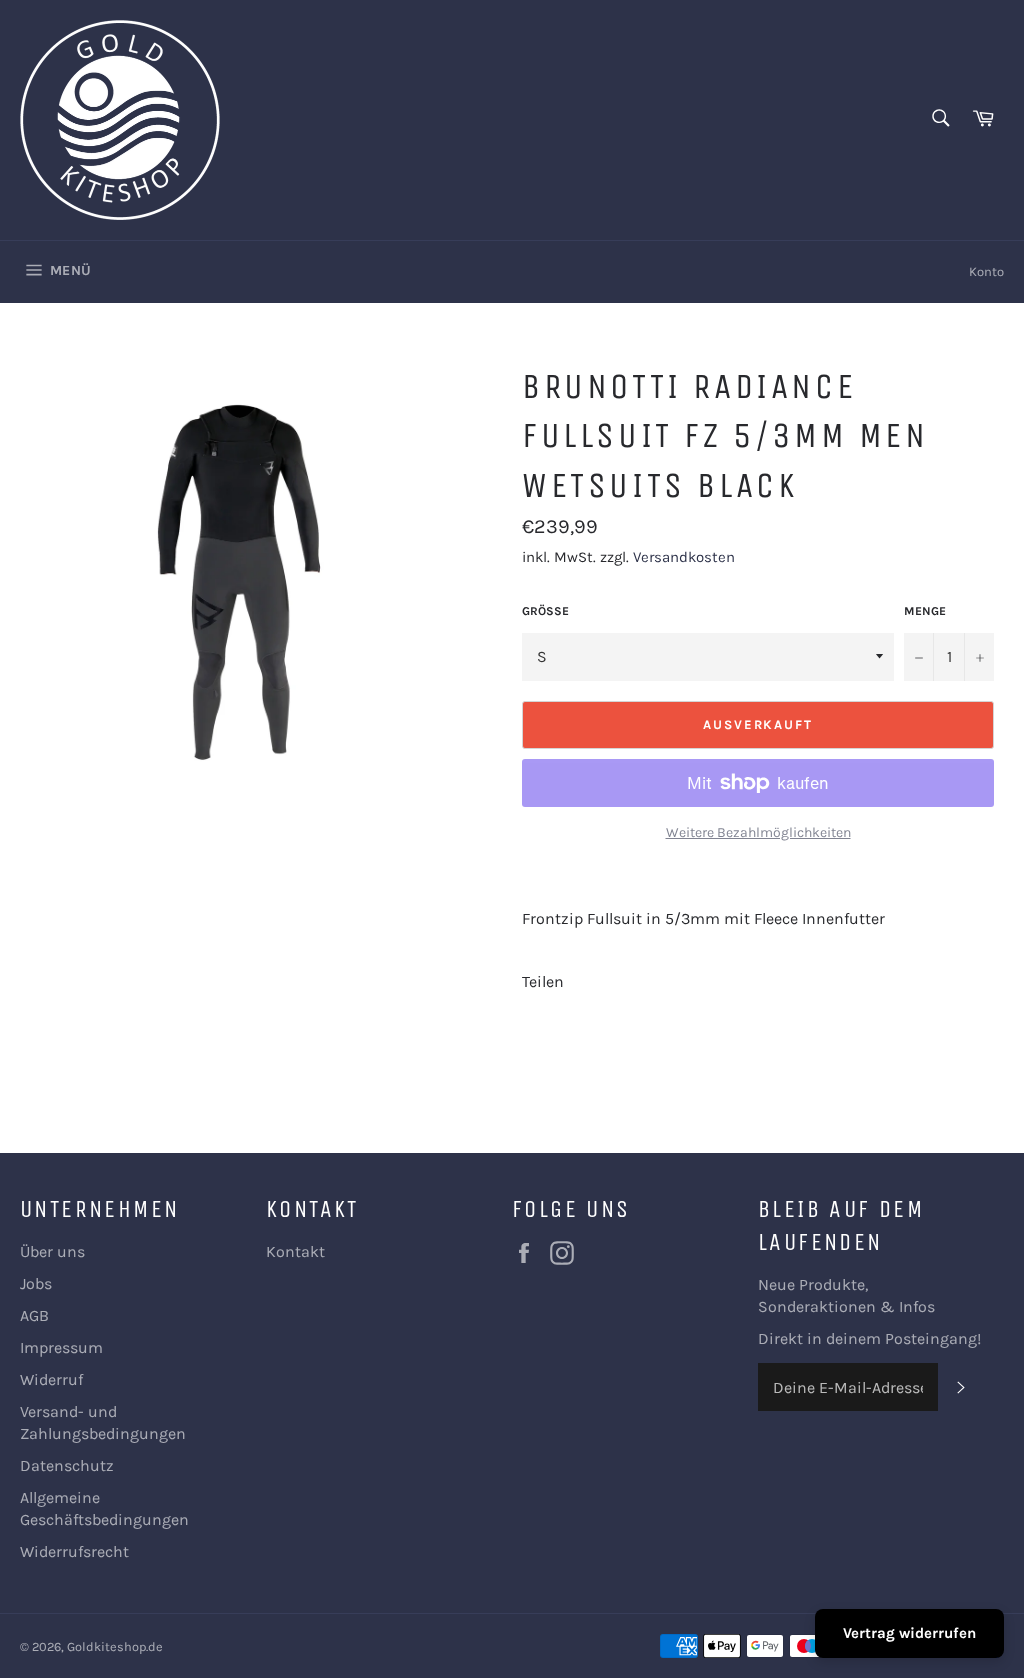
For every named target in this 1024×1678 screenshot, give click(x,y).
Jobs (36, 1283)
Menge (925, 611)
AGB (34, 1315)
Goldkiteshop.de (115, 1646)
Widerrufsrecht (74, 1551)
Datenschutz (67, 1465)
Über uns (52, 1251)
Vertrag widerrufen (909, 1633)
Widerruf (51, 1379)
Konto (986, 271)
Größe (545, 611)
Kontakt (295, 1251)
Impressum (61, 1347)
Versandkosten (684, 557)
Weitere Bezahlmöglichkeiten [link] (758, 832)
